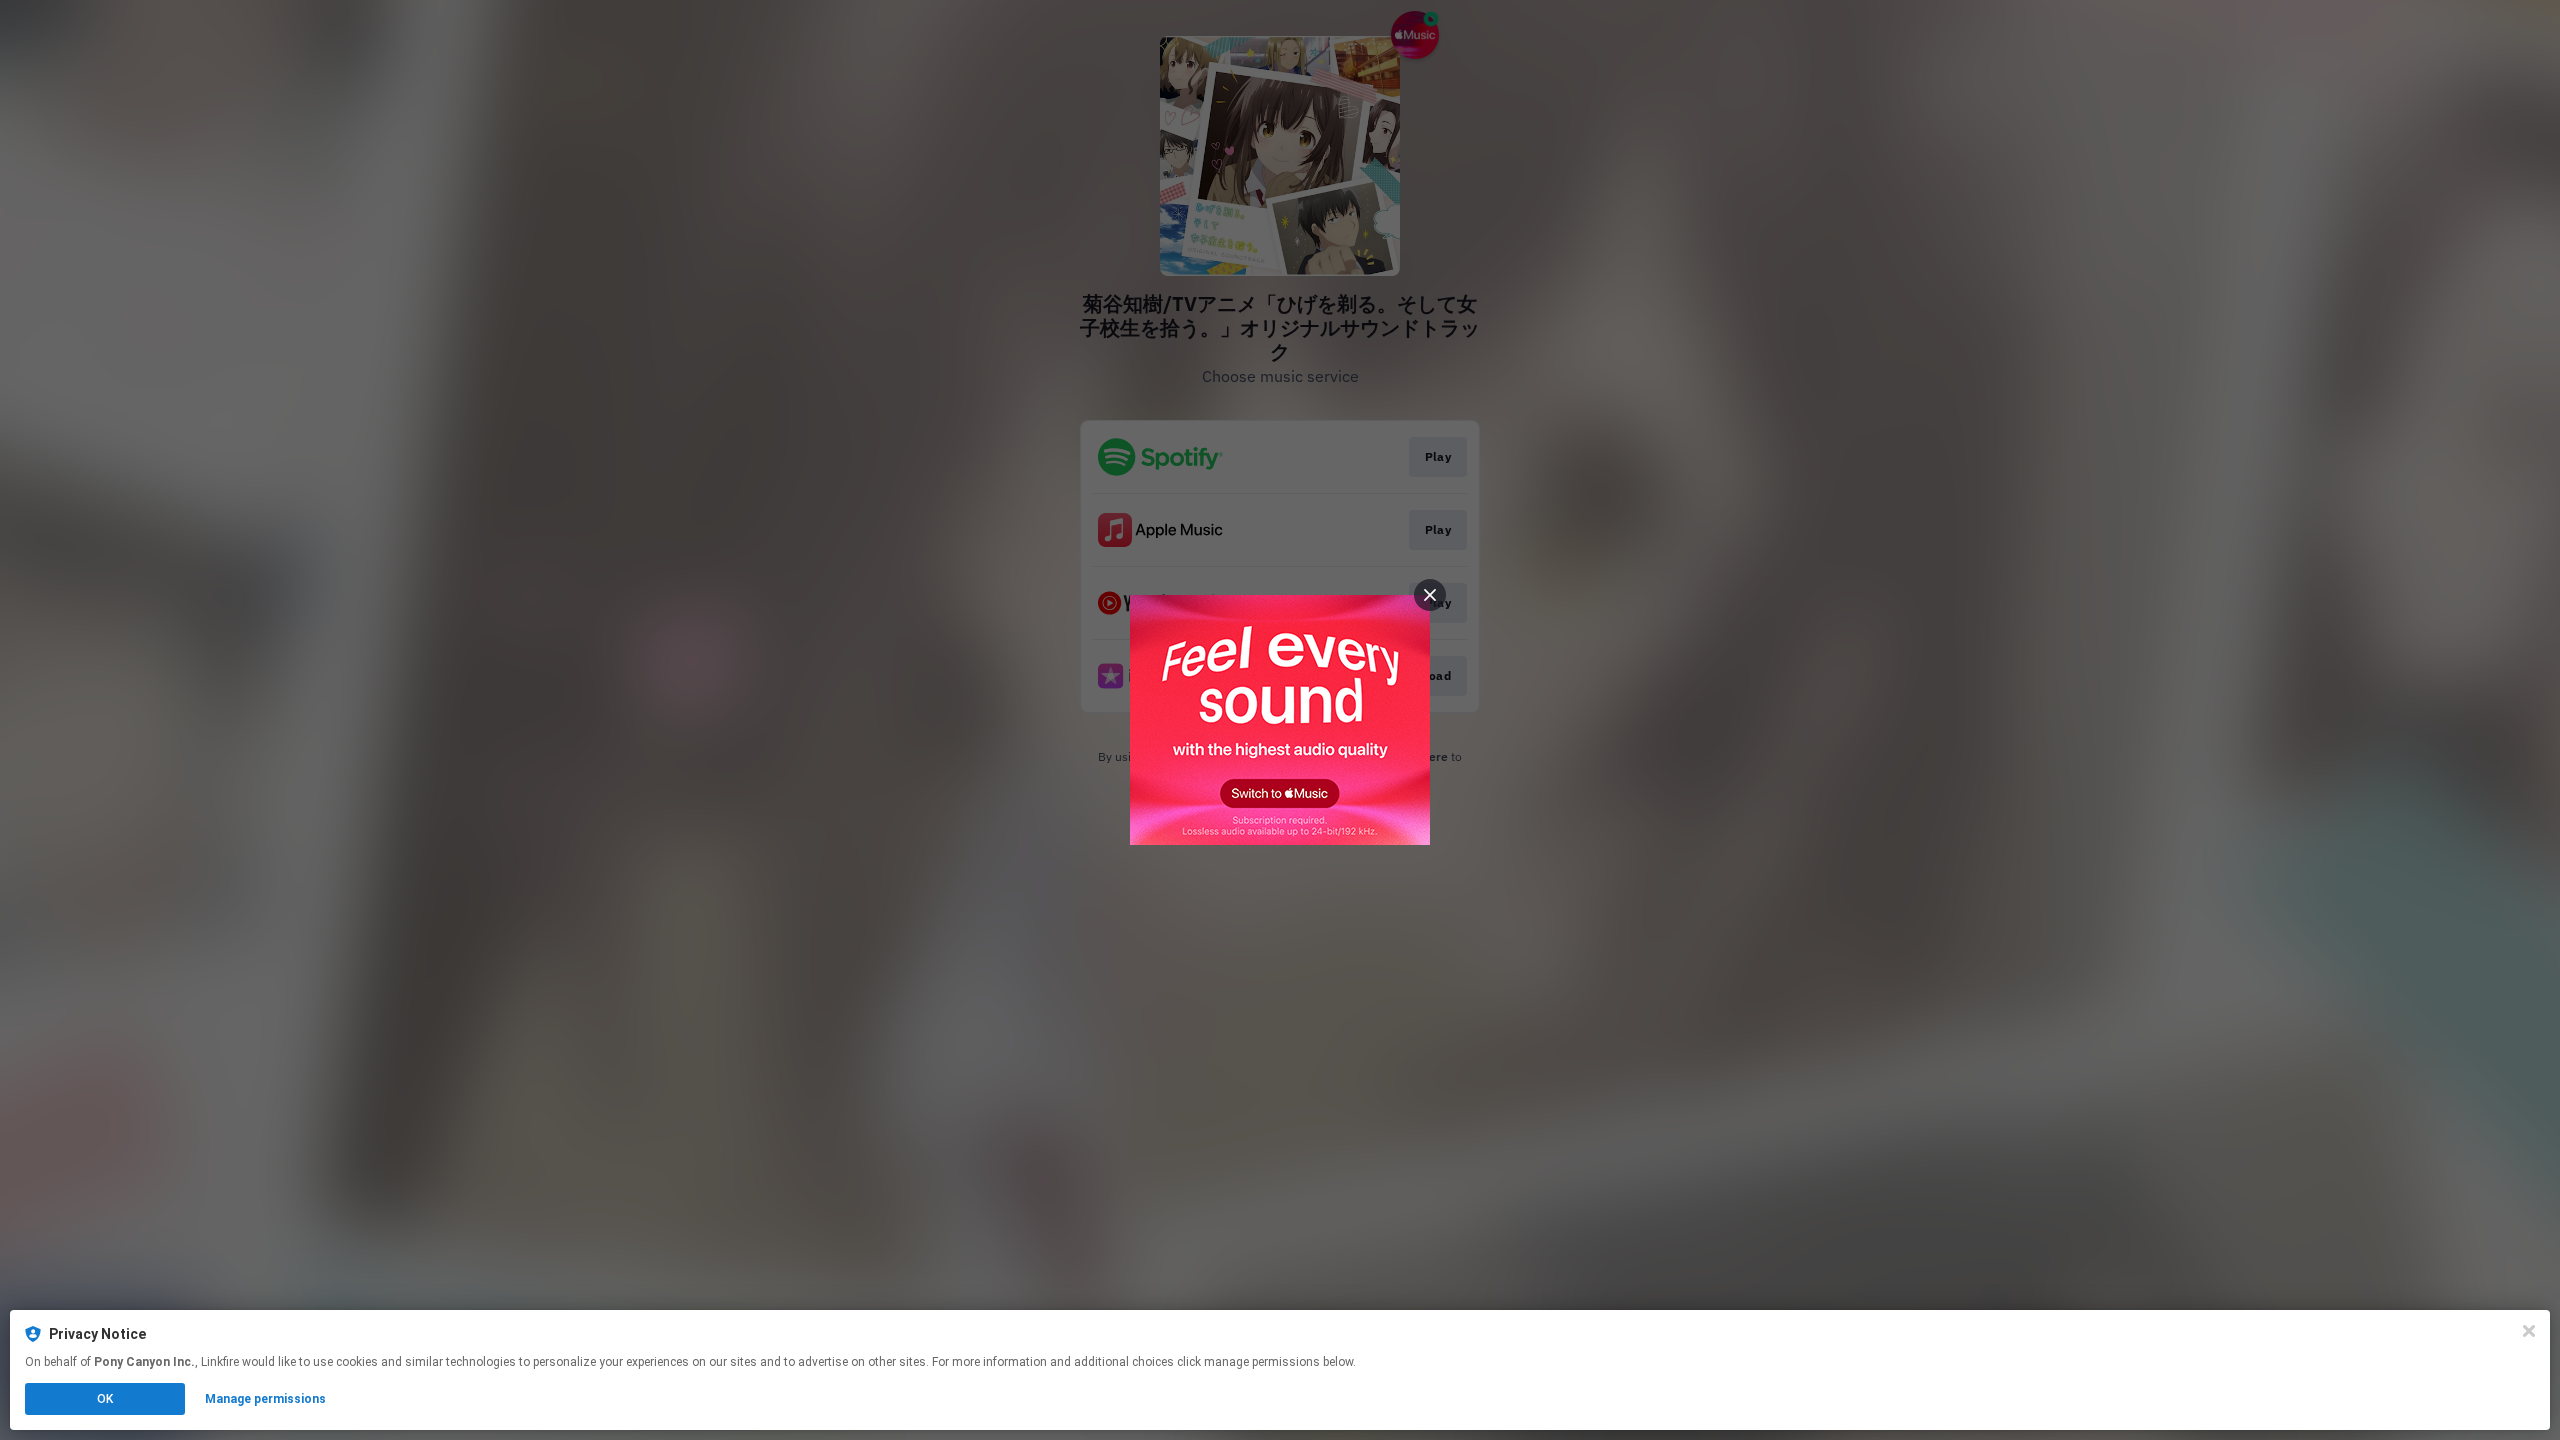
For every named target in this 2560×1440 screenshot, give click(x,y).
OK (105, 1399)
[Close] (2529, 1331)
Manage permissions (265, 1399)
